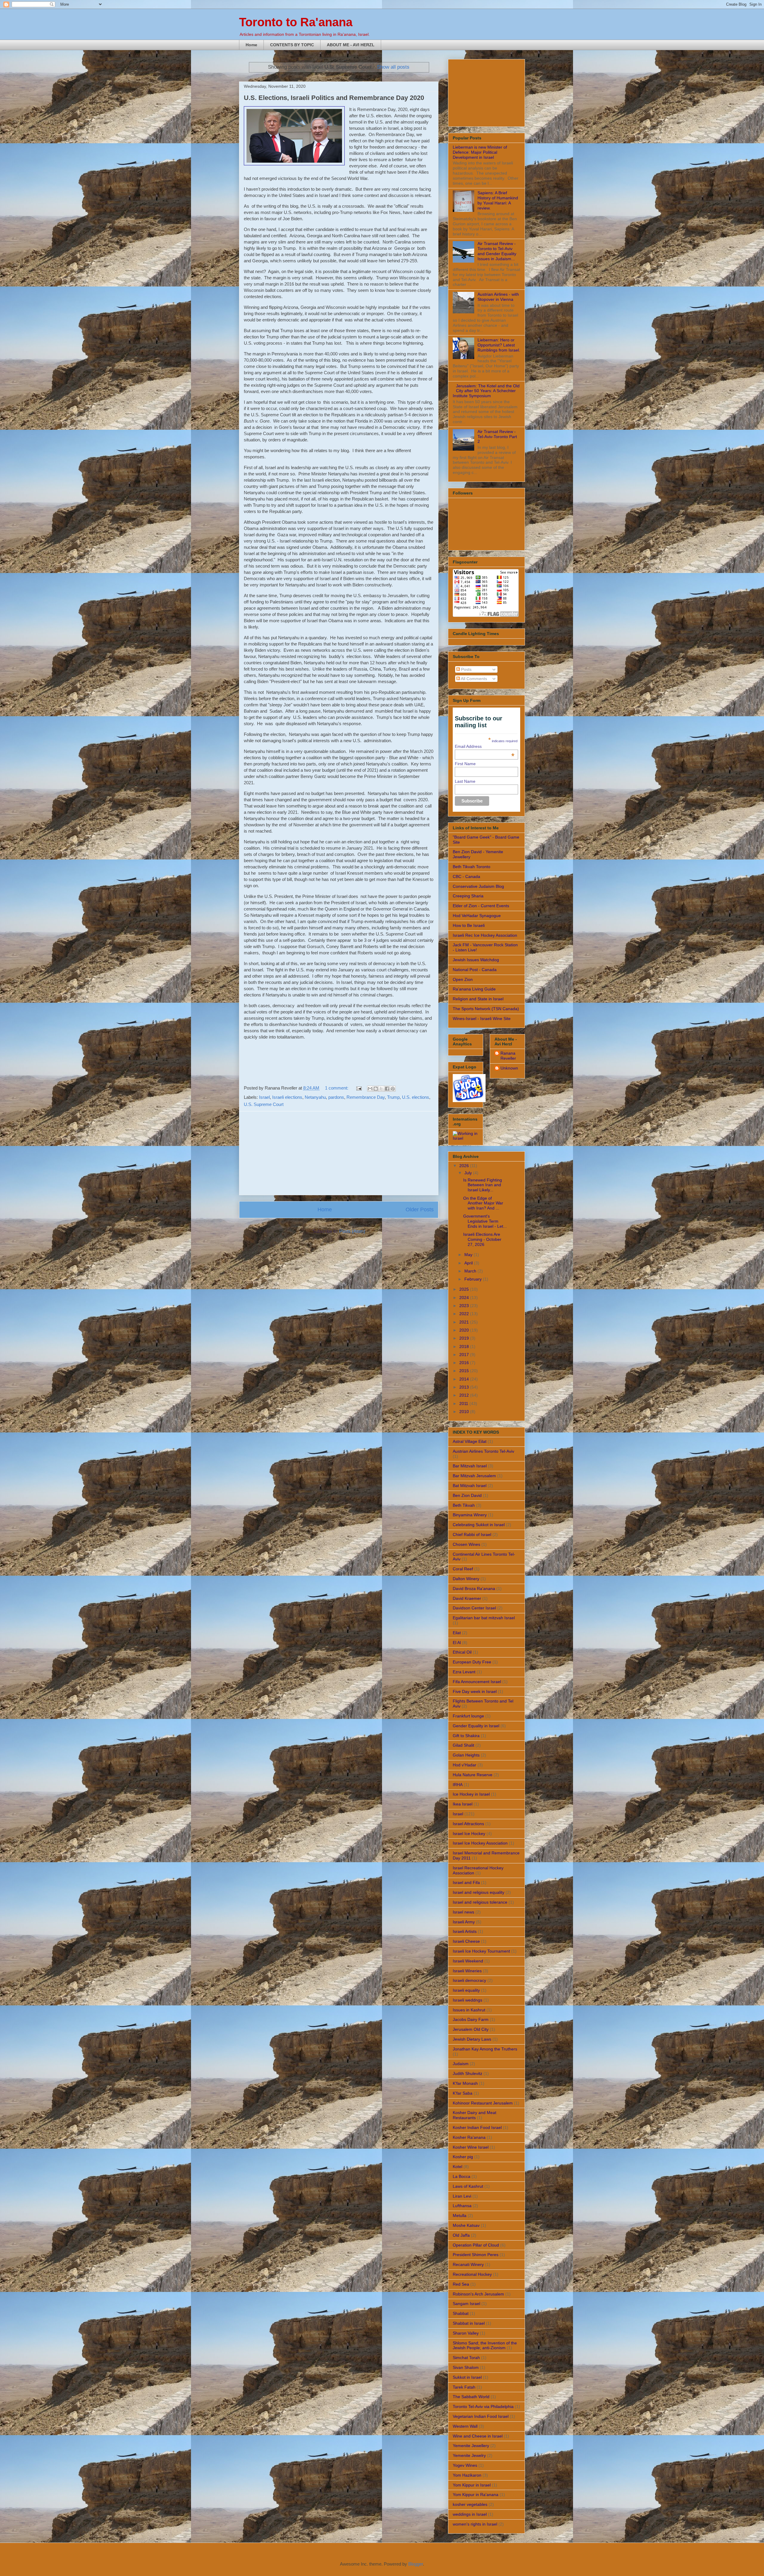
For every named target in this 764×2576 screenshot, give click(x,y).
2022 (465, 1314)
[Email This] (370, 1089)
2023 (465, 1306)
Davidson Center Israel (474, 1608)
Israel (264, 1097)
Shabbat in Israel (469, 2323)
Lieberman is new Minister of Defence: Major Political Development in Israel (480, 152)
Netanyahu (315, 1097)
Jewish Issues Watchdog (476, 960)
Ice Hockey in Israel (471, 1794)
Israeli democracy (469, 1980)
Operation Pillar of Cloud (476, 2245)
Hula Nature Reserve (473, 1775)
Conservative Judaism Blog (478, 886)
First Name (465, 764)
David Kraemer (467, 1598)
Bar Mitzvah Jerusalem (474, 1476)
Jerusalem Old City (471, 2029)
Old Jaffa (461, 2235)
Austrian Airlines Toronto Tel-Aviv (483, 1451)
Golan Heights (466, 1755)
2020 (465, 1330)
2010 (465, 1412)
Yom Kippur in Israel (472, 2485)
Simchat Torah (466, 2358)
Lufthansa (462, 2206)
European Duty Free (472, 1662)
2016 (465, 1363)
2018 (465, 1346)
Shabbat (461, 2313)
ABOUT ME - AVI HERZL (351, 45)
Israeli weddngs (468, 2000)
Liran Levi (462, 2196)
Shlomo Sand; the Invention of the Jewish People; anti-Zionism (485, 2345)
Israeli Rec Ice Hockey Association (485, 935)
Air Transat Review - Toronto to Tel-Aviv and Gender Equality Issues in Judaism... (497, 251)
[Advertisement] (339, 1153)
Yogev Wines (465, 2465)
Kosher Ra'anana (469, 2137)
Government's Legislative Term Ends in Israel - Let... (485, 1221)
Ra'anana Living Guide (474, 989)
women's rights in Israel (475, 2524)
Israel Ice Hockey (469, 1834)
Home (251, 45)
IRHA (458, 1785)
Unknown (509, 1068)
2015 (465, 1371)
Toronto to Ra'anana (296, 22)
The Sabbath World (471, 2397)
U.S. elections (416, 1097)
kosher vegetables (470, 2504)
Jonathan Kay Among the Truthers (485, 2049)
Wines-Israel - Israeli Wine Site (482, 1019)
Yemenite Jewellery (471, 2446)
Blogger (416, 2564)
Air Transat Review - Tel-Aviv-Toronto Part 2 (497, 437)
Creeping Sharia (468, 896)
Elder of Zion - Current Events (481, 906)
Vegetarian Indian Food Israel (481, 2416)
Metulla (460, 2216)
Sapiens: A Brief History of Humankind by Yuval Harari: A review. (498, 200)
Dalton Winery (466, 1579)
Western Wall (465, 2426)
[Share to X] (381, 1089)
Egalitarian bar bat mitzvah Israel (484, 1618)
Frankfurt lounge (468, 1716)
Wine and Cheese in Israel (478, 2436)
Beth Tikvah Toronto (472, 867)
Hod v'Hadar (465, 1765)
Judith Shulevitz (468, 2073)
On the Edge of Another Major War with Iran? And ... (483, 1203)
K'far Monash (465, 2083)
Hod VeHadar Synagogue (477, 916)
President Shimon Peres (476, 2255)
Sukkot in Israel (467, 2377)
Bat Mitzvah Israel (470, 1486)
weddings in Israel (470, 2514)
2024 (465, 1298)
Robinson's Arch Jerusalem (478, 2294)
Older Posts (420, 1210)
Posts (466, 669)
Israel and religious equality (479, 1892)
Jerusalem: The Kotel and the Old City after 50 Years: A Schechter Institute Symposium (486, 391)
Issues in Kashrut (469, 2010)
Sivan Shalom (466, 2367)
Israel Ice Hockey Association (480, 1843)
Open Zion (463, 979)
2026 (465, 1166)
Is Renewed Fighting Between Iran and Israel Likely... (483, 1185)
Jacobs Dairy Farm (471, 2019)
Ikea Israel (463, 1804)
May (469, 1255)
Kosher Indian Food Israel (477, 2127)
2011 (464, 1403)
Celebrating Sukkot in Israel (479, 1525)
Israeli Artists (465, 1931)
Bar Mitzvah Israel (470, 1466)
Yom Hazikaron (467, 2475)
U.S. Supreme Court (264, 1104)
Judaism (461, 2064)
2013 (465, 1387)
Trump (393, 1097)
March (471, 1271)
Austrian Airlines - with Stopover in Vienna (498, 297)
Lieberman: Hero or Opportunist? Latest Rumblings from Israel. (499, 345)
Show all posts (393, 67)
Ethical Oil (462, 1652)
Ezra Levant (464, 1672)
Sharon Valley (466, 2333)
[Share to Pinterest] (393, 1089)
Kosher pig (463, 2157)
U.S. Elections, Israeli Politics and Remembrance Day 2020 (334, 98)
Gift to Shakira (466, 1736)
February (474, 1279)
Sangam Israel (466, 2304)
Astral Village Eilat (470, 1441)
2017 (465, 1355)
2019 (465, 1338)
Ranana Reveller (508, 1056)
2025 (465, 1289)
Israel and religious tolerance (480, 1902)
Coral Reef (463, 1569)
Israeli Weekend (468, 1961)
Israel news (463, 1912)
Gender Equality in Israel (476, 1726)
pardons (336, 1097)
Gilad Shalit (463, 1745)
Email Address (485, 746)
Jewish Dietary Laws (472, 2039)
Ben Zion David (467, 1495)
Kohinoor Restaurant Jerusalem (483, 2103)
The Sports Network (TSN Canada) (486, 1009)
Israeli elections (287, 1097)
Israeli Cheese (466, 1941)
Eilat (457, 1633)
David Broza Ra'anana (474, 1589)
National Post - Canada (475, 970)
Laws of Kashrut (468, 2186)
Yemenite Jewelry (469, 2455)
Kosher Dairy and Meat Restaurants (475, 2115)
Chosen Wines (466, 1544)
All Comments (473, 679)
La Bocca (462, 2176)
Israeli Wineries (467, 1971)
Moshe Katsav (466, 2225)
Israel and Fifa (466, 1882)
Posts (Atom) (352, 1231)
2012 (465, 1395)
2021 (465, 1322)
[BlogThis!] (376, 1089)
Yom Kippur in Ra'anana (476, 2495)
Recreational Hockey (472, 2274)
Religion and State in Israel (478, 999)
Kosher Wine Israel (471, 2147)
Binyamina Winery (470, 1515)
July (469, 1173)
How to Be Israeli (469, 925)
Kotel (458, 2167)
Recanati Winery (468, 2264)
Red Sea (461, 2284)
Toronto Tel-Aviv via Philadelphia (483, 2406)
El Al (457, 1643)
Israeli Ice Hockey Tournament (481, 1951)
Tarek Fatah (464, 2387)
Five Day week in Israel (475, 1691)
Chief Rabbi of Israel (472, 1534)
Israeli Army (464, 1922)
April (469, 1263)
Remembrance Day (366, 1097)
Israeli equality (466, 1990)
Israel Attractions (468, 1824)
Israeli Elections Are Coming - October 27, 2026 (482, 1239)
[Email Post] (358, 1088)
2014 (465, 1379)
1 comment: (337, 1088)
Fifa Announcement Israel (477, 1682)
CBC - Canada (466, 876)
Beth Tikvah (464, 1505)
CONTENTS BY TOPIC (292, 45)
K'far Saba (463, 2093)
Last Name (465, 781)
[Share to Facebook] (387, 1089)
